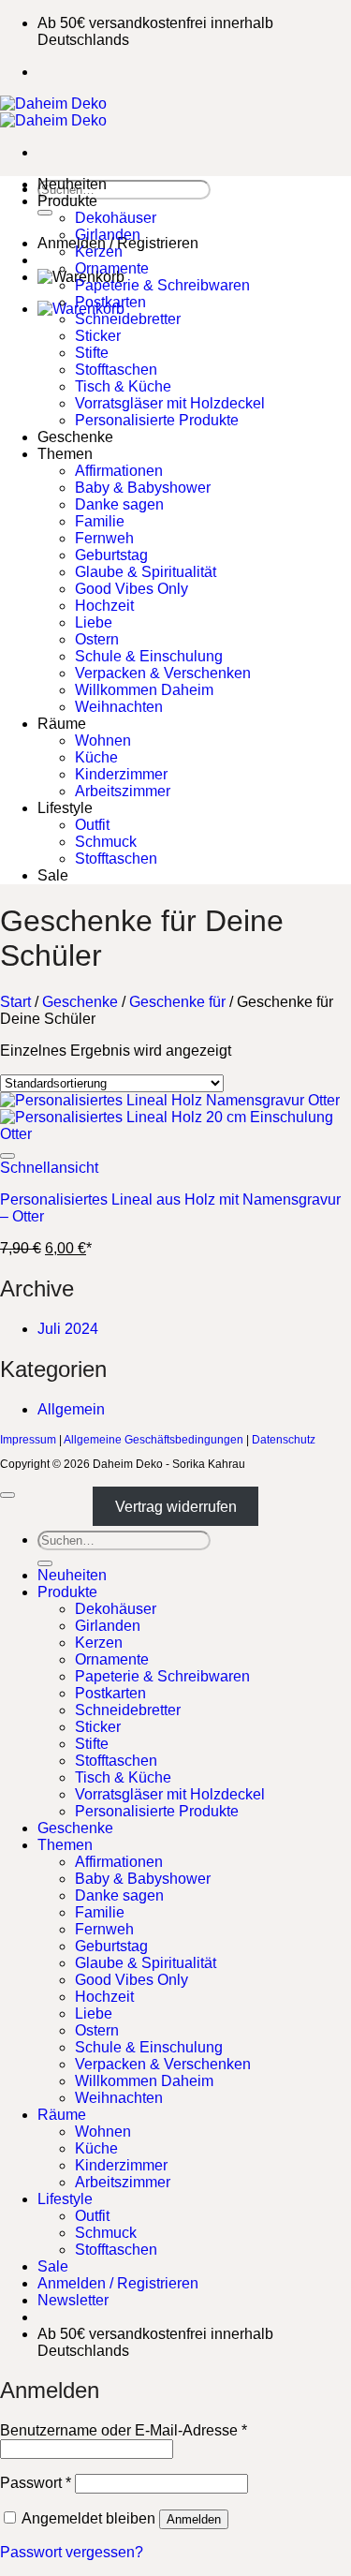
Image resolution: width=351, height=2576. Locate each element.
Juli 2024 (68, 1329)
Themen (65, 454)
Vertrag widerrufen (176, 1507)
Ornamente (112, 268)
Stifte (92, 353)
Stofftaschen (116, 370)
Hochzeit (104, 606)
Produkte (67, 201)
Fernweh (104, 538)
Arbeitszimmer (123, 791)
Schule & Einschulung (149, 656)
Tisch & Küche (123, 386)
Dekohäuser (116, 218)
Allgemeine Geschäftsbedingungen (154, 1440)
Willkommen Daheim (144, 690)
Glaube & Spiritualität (146, 572)
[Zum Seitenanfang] (7, 1495)
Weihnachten (119, 707)
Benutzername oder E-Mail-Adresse (124, 2430)
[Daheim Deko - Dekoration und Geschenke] (53, 112)
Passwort (36, 2483)
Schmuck (106, 842)
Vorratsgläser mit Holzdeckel (170, 403)
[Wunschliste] (7, 1156)
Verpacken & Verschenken (163, 673)
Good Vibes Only (132, 589)
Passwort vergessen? (72, 2552)
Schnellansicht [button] (49, 1168)
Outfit (92, 825)
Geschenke (75, 437)
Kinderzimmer (121, 774)
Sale (53, 875)
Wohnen (103, 740)
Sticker (98, 336)
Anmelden (194, 2519)
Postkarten (110, 302)
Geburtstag (111, 555)
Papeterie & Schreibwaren (162, 285)
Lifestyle (65, 808)
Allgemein (71, 1409)
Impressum (28, 1440)
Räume (62, 724)
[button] (73, 2300)
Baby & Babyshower (143, 488)
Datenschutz (284, 1440)
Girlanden (108, 235)
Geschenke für (177, 1002)
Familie (100, 521)
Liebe (94, 622)
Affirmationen (119, 471)
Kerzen (99, 252)
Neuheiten (72, 184)
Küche (96, 757)
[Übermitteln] (45, 213)
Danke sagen (119, 504)
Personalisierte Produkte (157, 420)
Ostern (97, 639)
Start (15, 1002)
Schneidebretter (128, 319)
